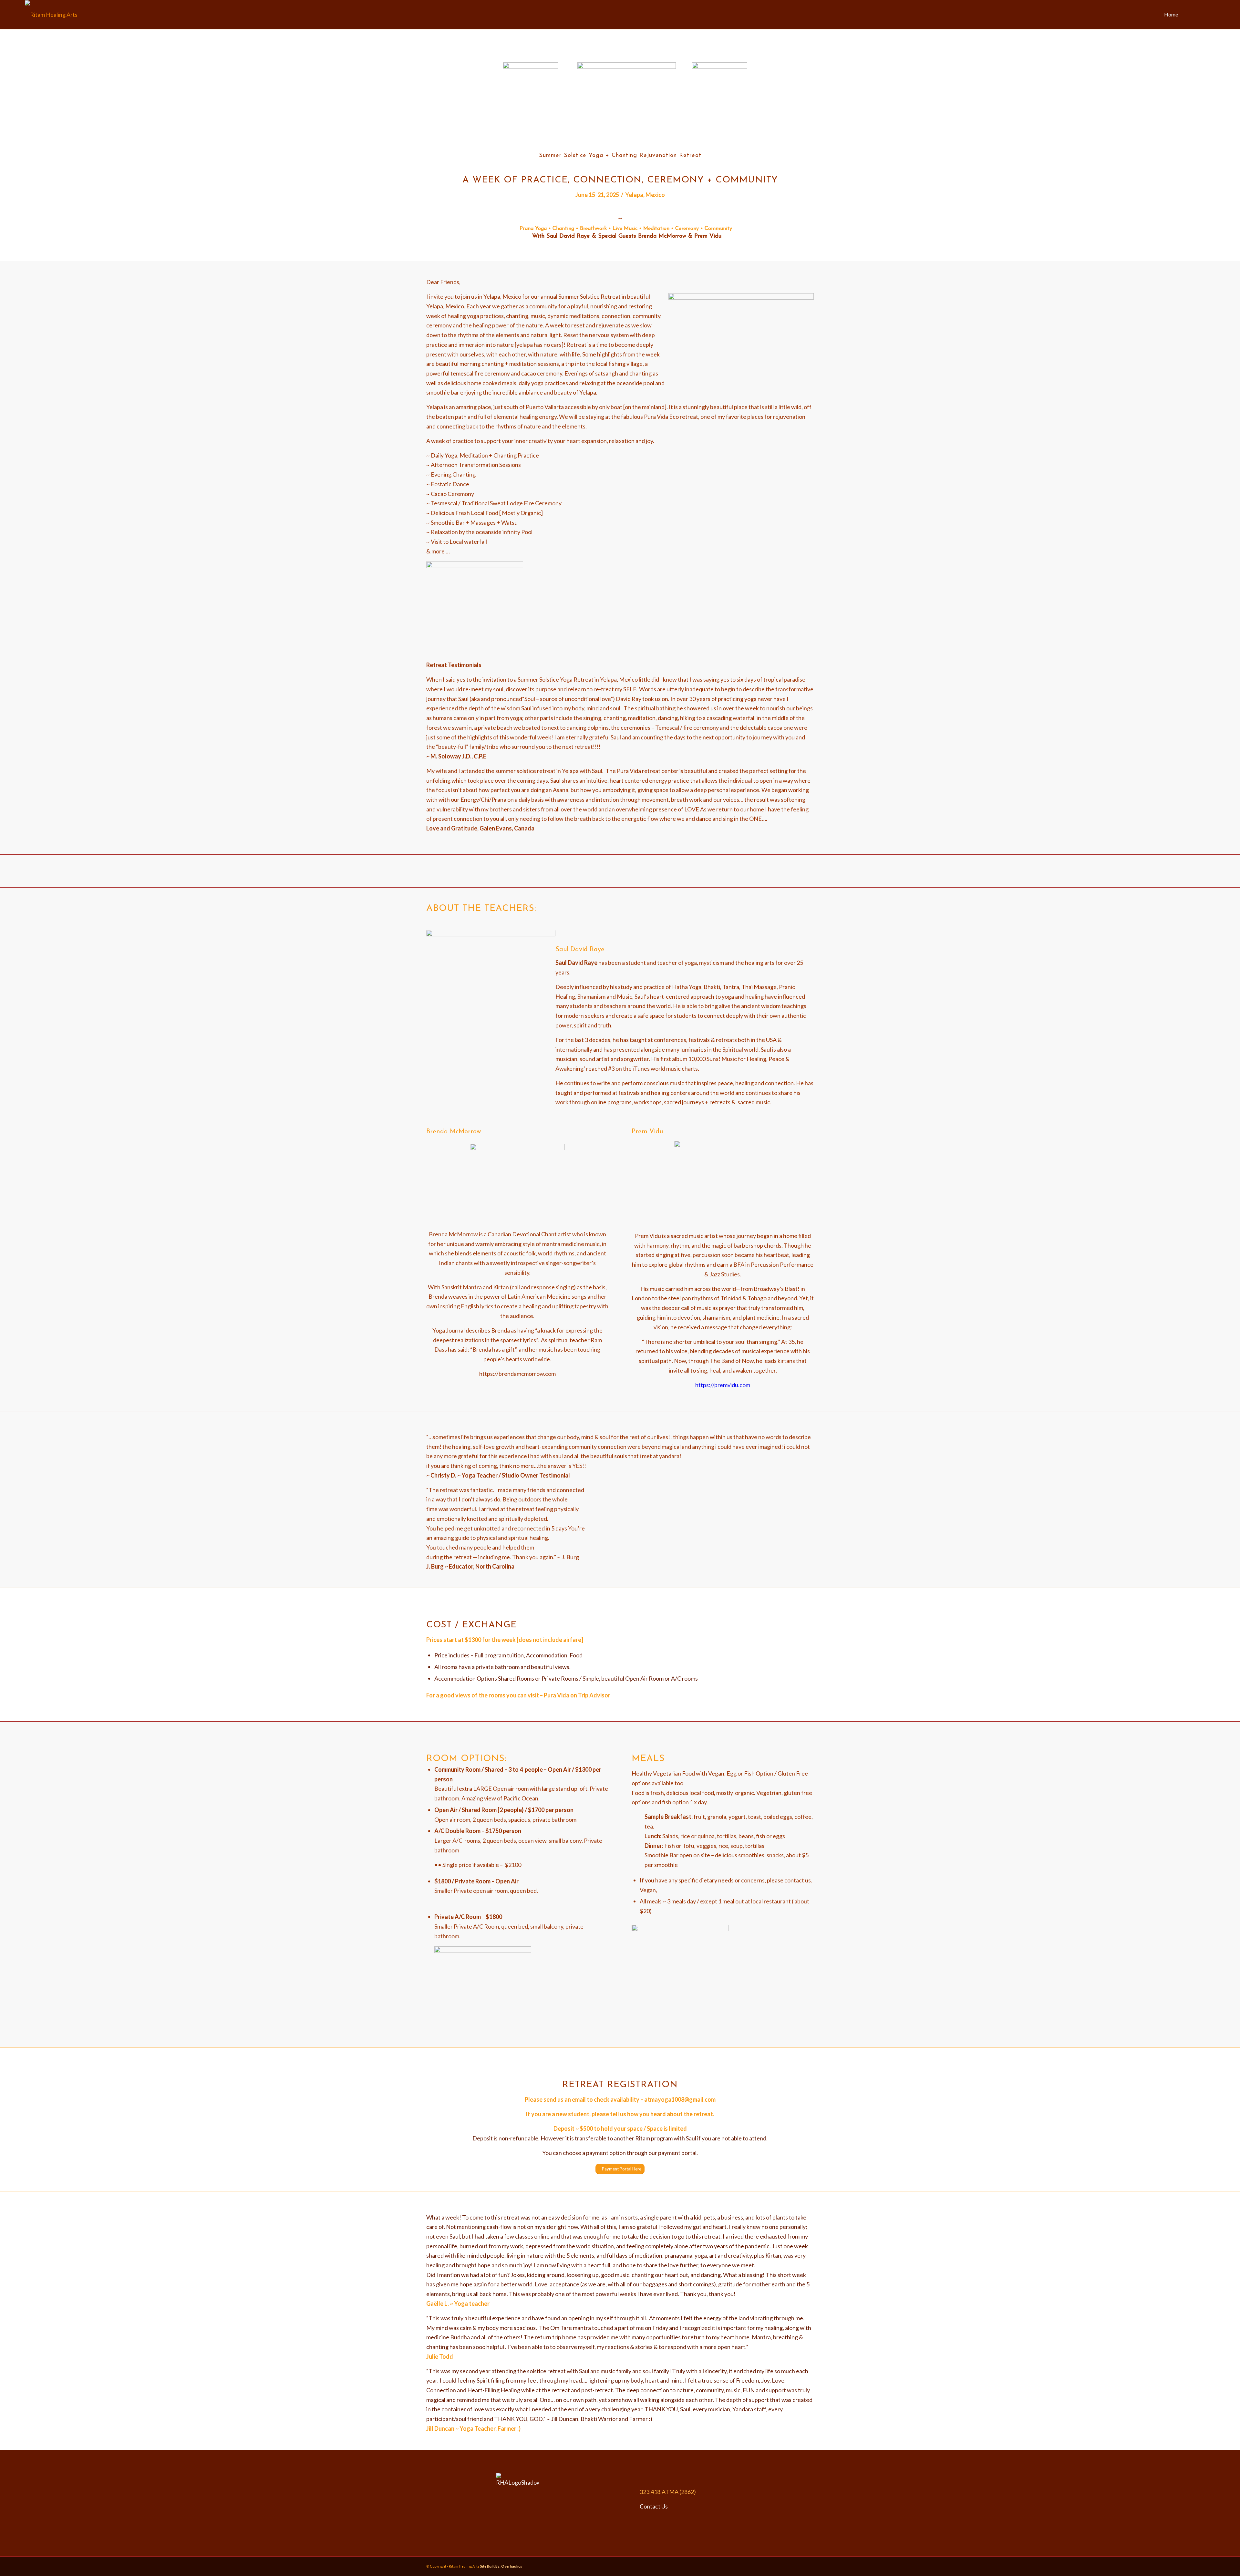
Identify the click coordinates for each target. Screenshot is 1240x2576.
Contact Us (654, 2506)
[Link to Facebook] (1201, 14)
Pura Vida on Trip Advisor (577, 1695)
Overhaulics (512, 2566)
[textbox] (620, 1502)
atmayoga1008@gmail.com (680, 2099)
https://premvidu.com (723, 1385)
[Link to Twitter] (1210, 14)
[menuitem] (1171, 15)
